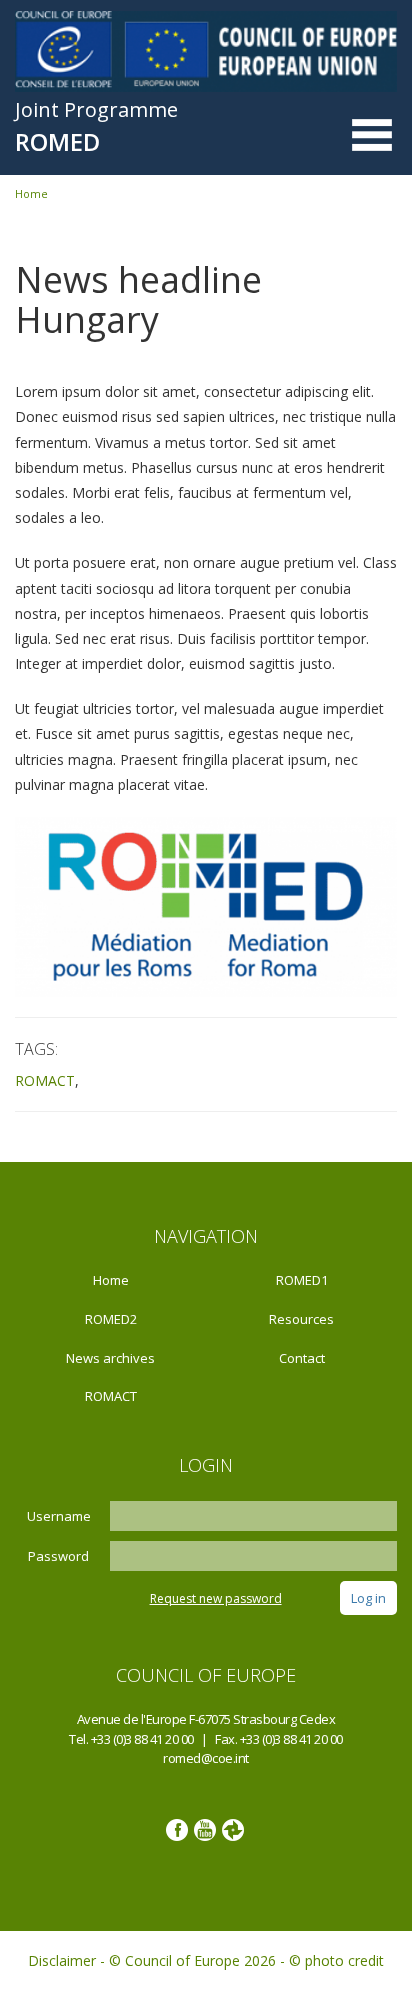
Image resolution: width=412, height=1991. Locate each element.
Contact (302, 1358)
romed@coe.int (206, 1758)
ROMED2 (111, 1319)
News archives (110, 1358)
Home (31, 193)
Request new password (216, 1598)
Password (58, 1556)
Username (59, 1516)
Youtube (205, 1830)
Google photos (233, 1830)
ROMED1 (302, 1280)
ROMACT (45, 1080)
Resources (301, 1319)
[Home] (206, 50)
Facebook (177, 1830)
